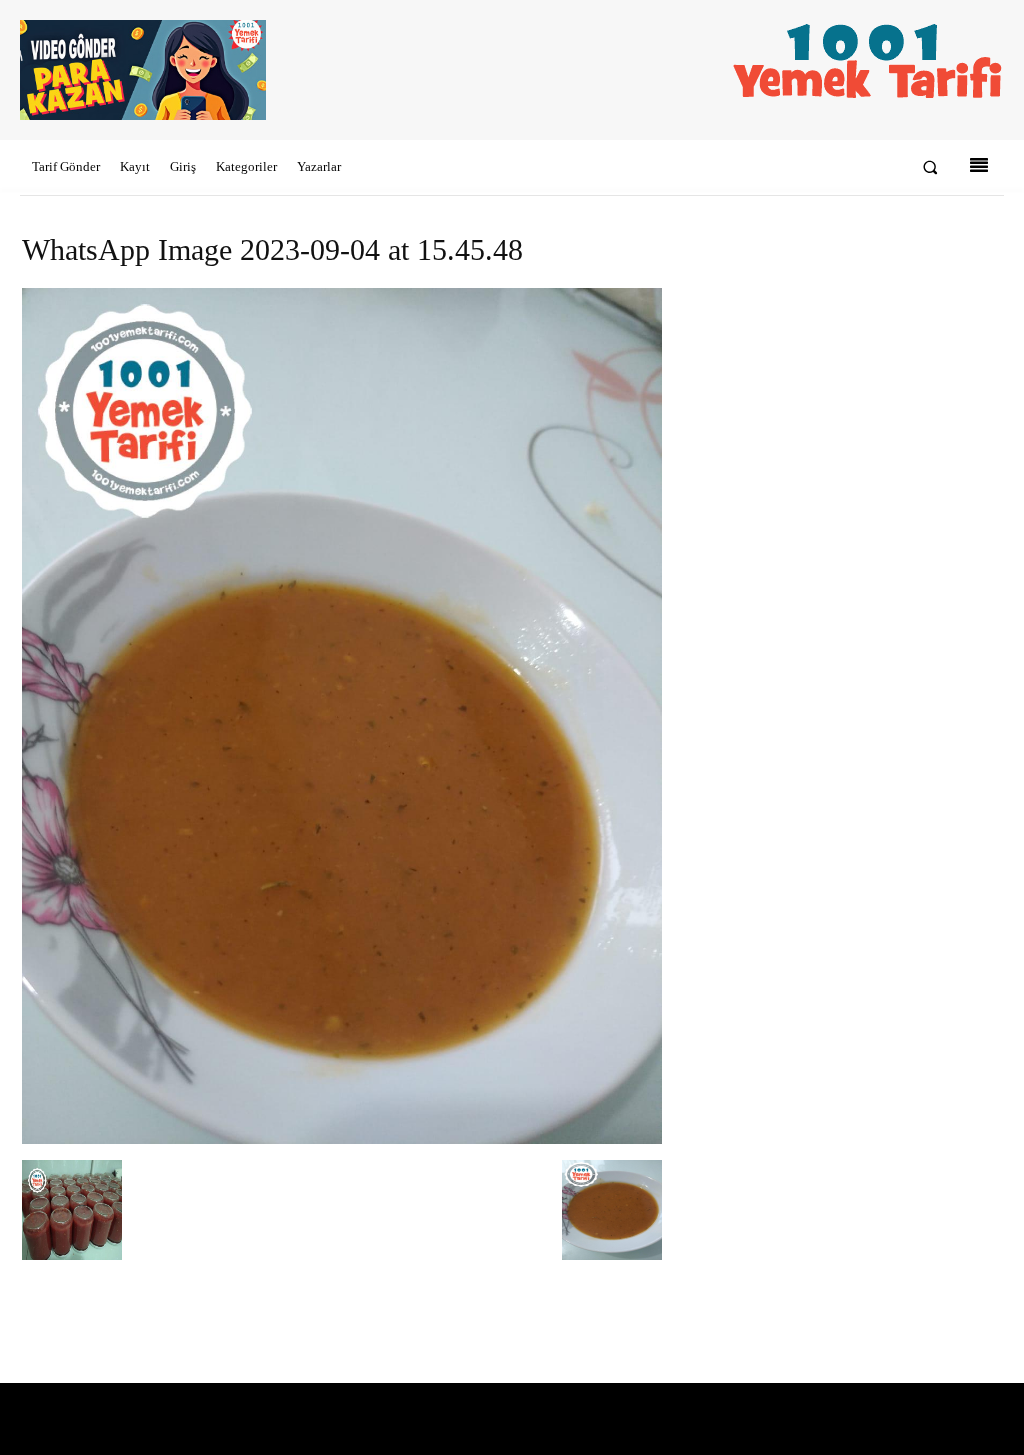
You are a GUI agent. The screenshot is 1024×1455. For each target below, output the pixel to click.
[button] (930, 167)
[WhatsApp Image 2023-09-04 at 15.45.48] (342, 1139)
